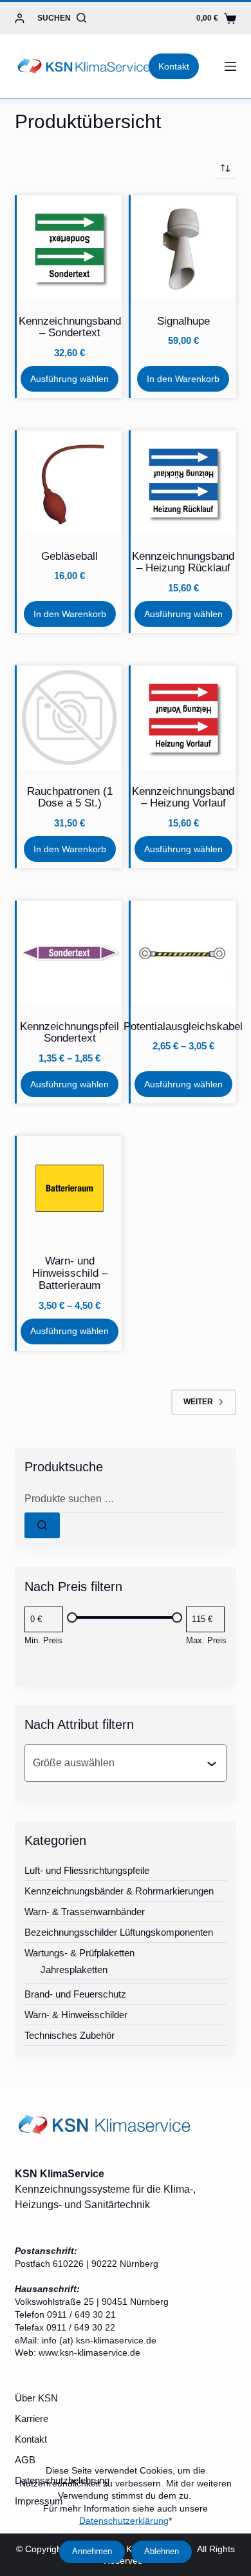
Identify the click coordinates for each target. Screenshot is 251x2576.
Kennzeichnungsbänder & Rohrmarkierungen (119, 1891)
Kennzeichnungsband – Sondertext (70, 327)
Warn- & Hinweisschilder (76, 2015)
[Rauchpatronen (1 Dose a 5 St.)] (70, 718)
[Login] (20, 18)
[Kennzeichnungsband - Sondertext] (70, 248)
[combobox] (119, 1763)
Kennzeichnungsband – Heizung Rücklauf (183, 562)
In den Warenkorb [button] (183, 379)
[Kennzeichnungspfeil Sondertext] (70, 953)
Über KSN (36, 2398)
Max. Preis (206, 1640)
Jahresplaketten (74, 1970)
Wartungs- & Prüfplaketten (79, 1953)
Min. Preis (43, 1640)
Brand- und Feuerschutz (75, 1994)
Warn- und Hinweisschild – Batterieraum (70, 1273)
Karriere (32, 2419)
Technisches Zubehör (70, 2035)
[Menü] (230, 66)
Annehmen (92, 2551)
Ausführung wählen (70, 379)
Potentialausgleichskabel (183, 1026)
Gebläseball (70, 556)
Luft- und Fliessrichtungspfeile (87, 1870)
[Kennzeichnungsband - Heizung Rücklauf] (183, 483)
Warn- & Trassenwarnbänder (85, 1912)
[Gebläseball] (70, 483)
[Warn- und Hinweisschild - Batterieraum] (70, 1188)
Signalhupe (183, 321)
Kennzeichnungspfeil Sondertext (70, 1033)
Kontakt (174, 66)
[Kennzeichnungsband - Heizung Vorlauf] (183, 718)
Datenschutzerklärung (124, 2521)
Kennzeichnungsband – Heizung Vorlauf (183, 797)
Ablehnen (162, 2551)
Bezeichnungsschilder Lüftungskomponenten (119, 1932)
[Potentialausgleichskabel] (183, 953)
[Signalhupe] (183, 248)
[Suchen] (42, 1525)
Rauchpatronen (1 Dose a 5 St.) (70, 797)
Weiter (198, 1402)
